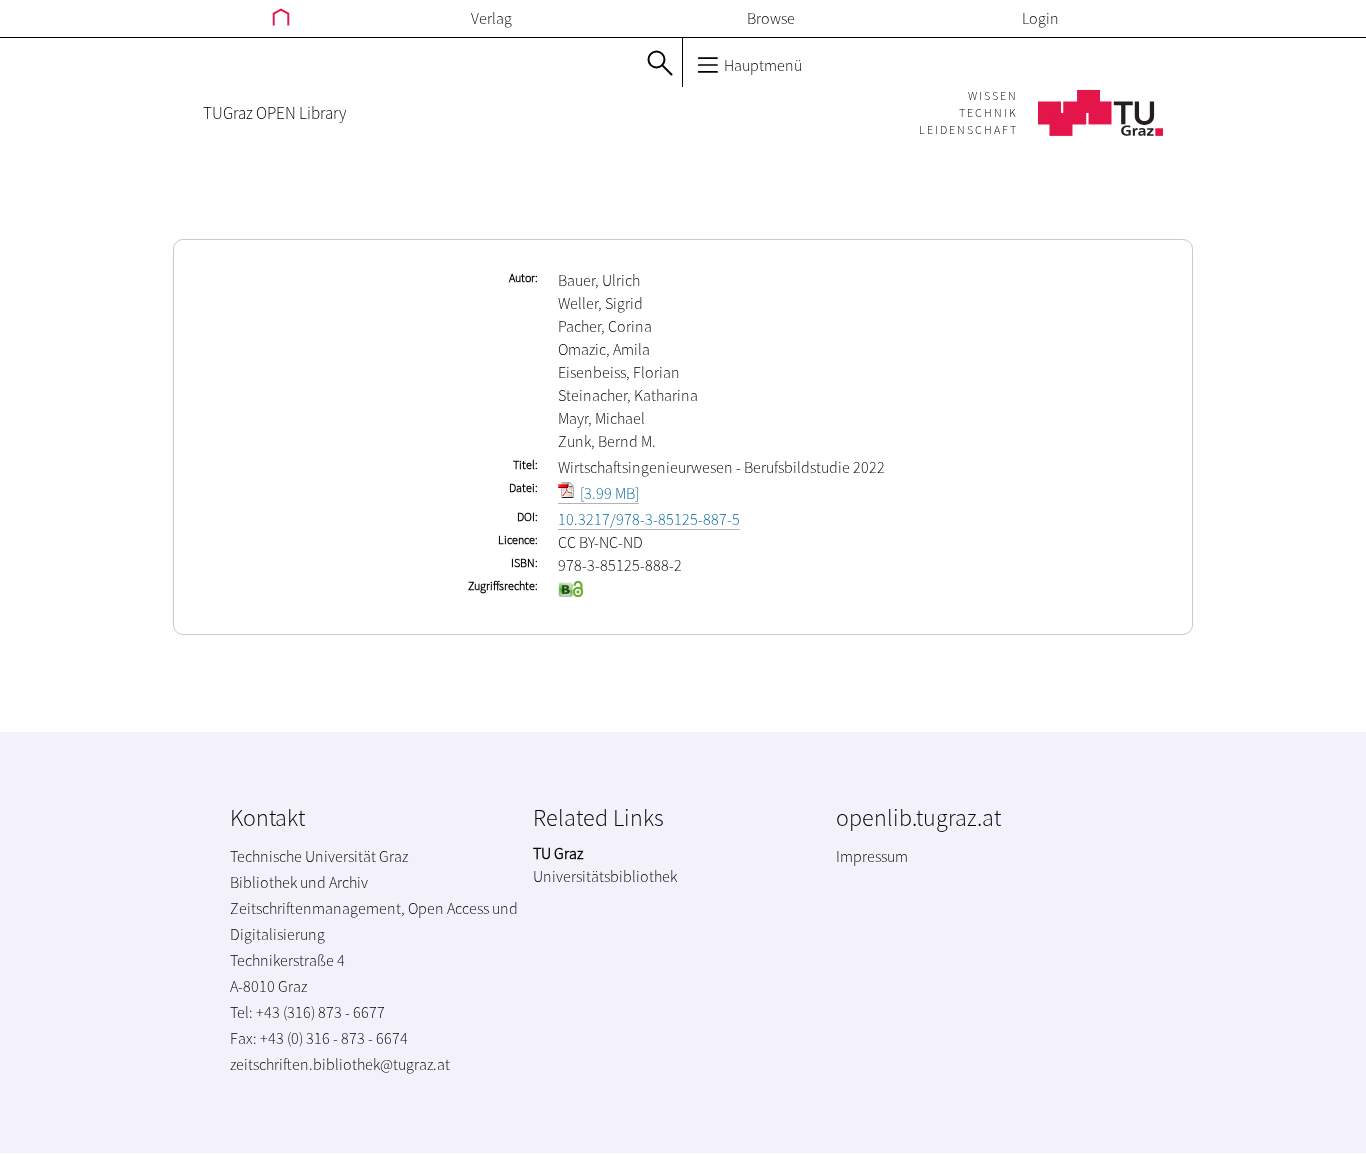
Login (1040, 18)
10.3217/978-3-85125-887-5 (649, 519)
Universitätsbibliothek (605, 876)
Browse (771, 18)
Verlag (491, 18)
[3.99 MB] (608, 493)
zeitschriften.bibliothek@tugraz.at (340, 1064)
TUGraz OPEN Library (274, 113)
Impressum (872, 856)
